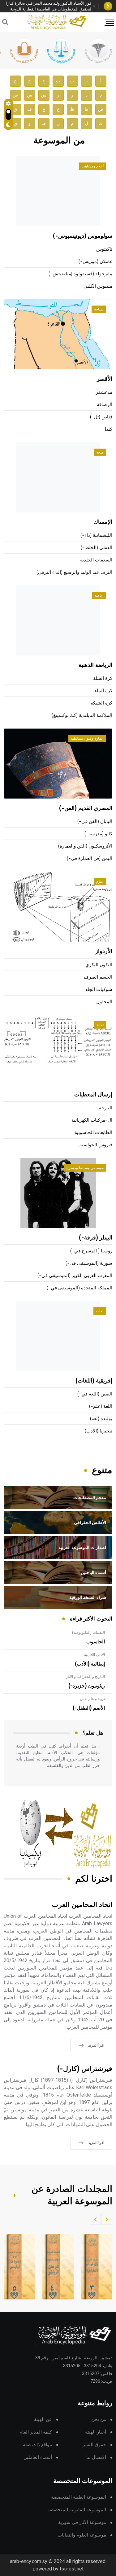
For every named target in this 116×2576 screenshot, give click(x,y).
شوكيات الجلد (99, 990)
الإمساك (103, 522)
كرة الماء (103, 691)
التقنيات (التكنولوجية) (88, 1633)
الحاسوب (96, 1642)
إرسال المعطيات (93, 1095)
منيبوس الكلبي (98, 286)
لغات (100, 1311)
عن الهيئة (43, 2420)
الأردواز (104, 951)
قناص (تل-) (101, 417)
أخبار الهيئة (96, 2432)
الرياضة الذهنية (95, 665)
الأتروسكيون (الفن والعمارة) (85, 846)
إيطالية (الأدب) (90, 1664)
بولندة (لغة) (101, 1419)
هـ (44, 123)
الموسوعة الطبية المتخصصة (79, 2497)
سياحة (99, 309)
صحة (100, 452)
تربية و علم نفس (92, 1699)
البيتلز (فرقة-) (96, 1238)
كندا (109, 429)
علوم (100, 881)
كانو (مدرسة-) (98, 834)
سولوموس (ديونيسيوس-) (83, 236)
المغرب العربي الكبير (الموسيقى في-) (75, 1276)
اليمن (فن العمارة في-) (90, 859)
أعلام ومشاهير (93, 166)
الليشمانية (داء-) (96, 535)
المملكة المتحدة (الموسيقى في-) (79, 1288)
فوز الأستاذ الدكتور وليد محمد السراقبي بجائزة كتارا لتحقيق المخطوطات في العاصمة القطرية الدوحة (49, 6)
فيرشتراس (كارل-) (85, 2069)
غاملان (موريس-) (95, 262)
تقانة (100, 1025)
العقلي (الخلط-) (97, 548)
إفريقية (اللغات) (94, 1381)
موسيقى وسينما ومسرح (85, 1168)
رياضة (99, 595)
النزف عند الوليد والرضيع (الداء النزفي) (74, 572)
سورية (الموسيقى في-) (89, 1263)
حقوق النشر (94, 2445)
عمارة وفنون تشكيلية (87, 738)
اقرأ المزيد (96, 2045)
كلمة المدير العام (36, 2432)
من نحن (99, 2420)
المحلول (104, 1002)
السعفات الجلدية (96, 560)
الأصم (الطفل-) (89, 1708)
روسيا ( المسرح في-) (91, 1251)
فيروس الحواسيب (95, 1145)
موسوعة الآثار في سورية (82, 2523)
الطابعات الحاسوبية (93, 1133)
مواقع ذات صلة (37, 2445)
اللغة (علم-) (101, 1406)
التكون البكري (99, 965)
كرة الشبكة (101, 703)
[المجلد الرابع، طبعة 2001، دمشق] (54, 2267)
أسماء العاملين (38, 2457)
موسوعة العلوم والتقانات (82, 2535)
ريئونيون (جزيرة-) (87, 1686)
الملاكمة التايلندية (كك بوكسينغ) (82, 715)
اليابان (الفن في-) (95, 822)
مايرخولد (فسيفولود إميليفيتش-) (80, 274)
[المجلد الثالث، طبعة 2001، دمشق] (92, 2267)
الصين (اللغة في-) (95, 1394)
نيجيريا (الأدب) (99, 1431)
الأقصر (105, 379)
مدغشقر (104, 392)
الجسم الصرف (98, 977)
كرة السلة (103, 678)
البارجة (106, 1108)
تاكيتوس (104, 249)
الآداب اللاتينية (95, 1655)
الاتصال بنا (96, 2457)
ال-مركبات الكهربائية (92, 1120)
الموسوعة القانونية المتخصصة (77, 2510)
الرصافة (105, 405)
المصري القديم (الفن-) (86, 808)
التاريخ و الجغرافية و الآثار (85, 1677)
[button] (107, 2219)
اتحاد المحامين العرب (82, 1905)
